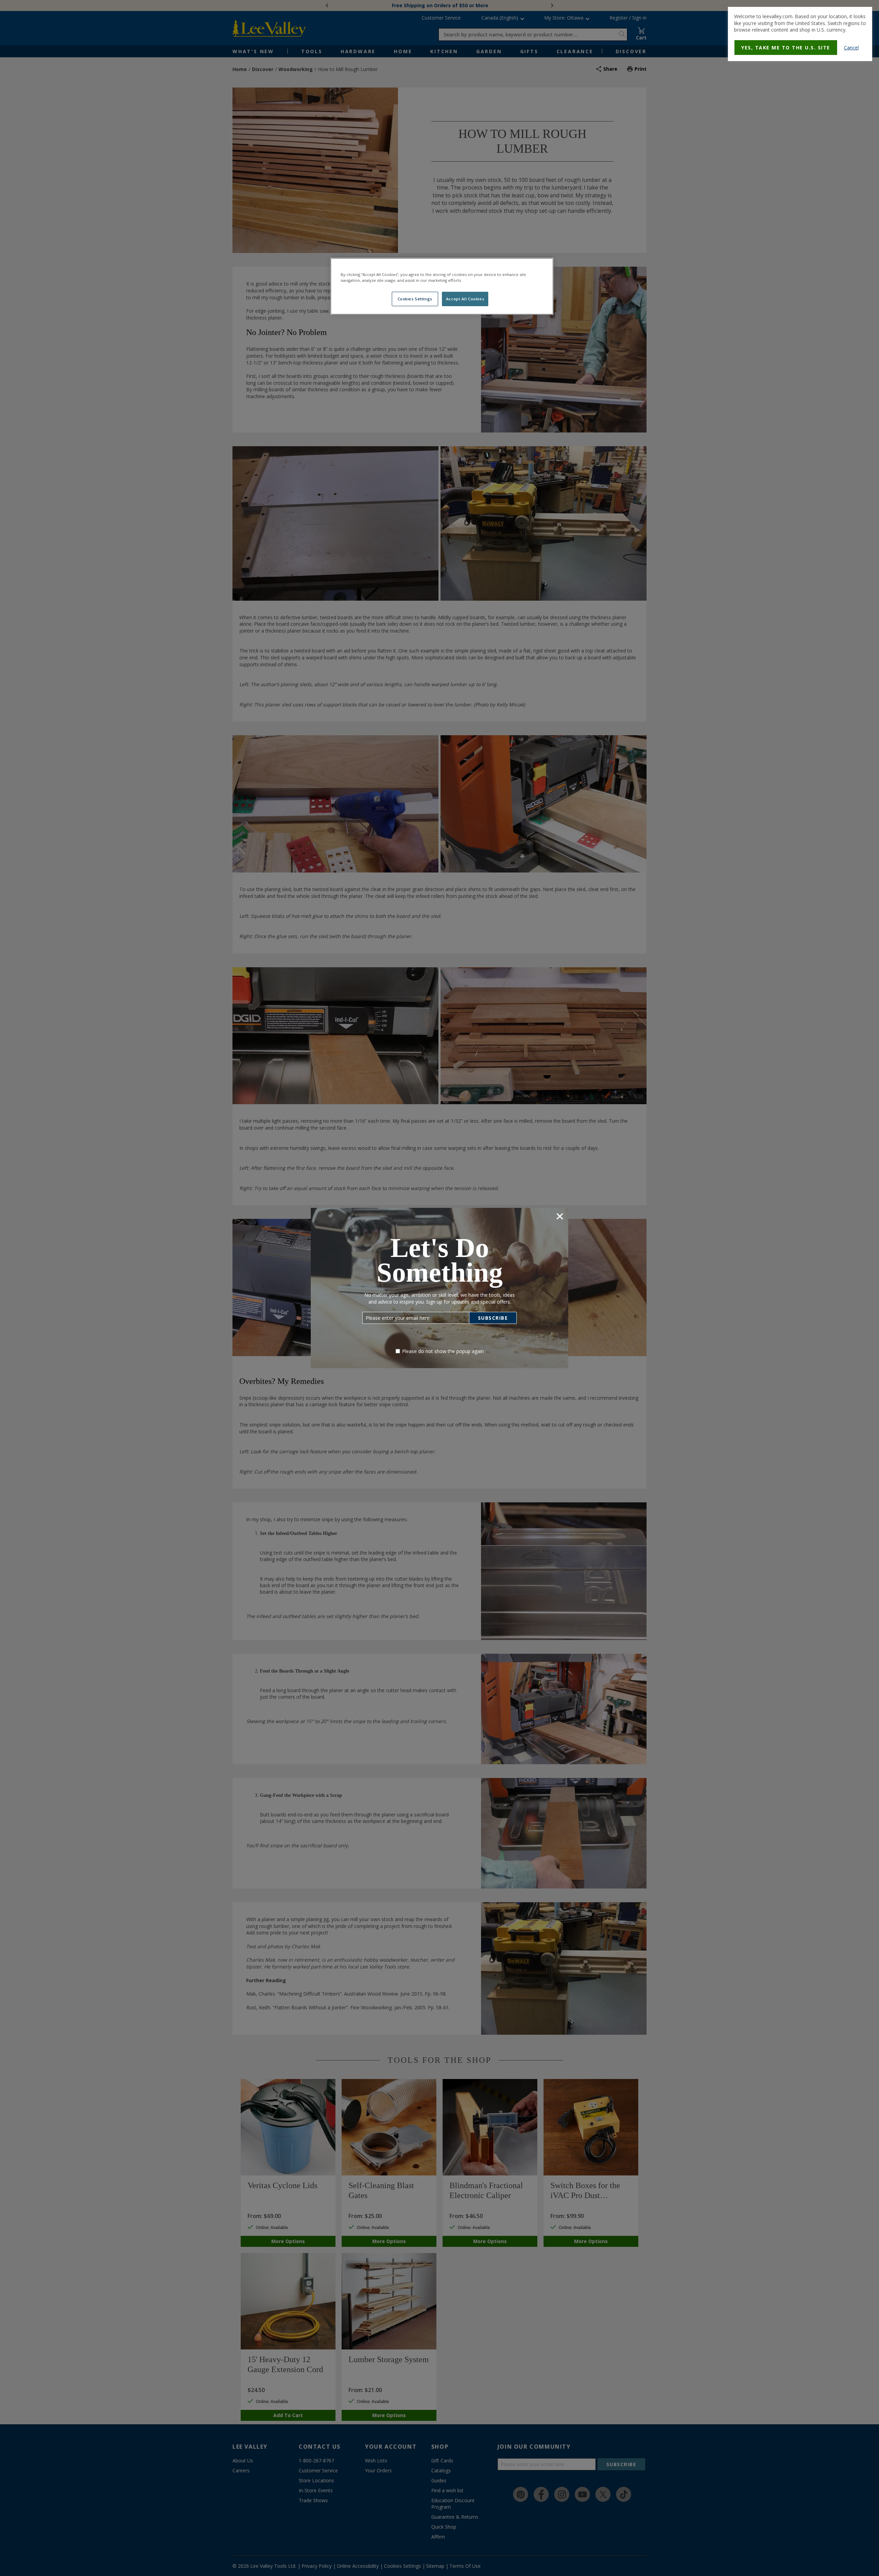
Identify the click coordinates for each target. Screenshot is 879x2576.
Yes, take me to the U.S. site (786, 48)
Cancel (851, 48)
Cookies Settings (415, 299)
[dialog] (800, 34)
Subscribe (493, 1318)
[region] (442, 286)
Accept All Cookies (465, 299)
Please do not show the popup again (443, 1351)
